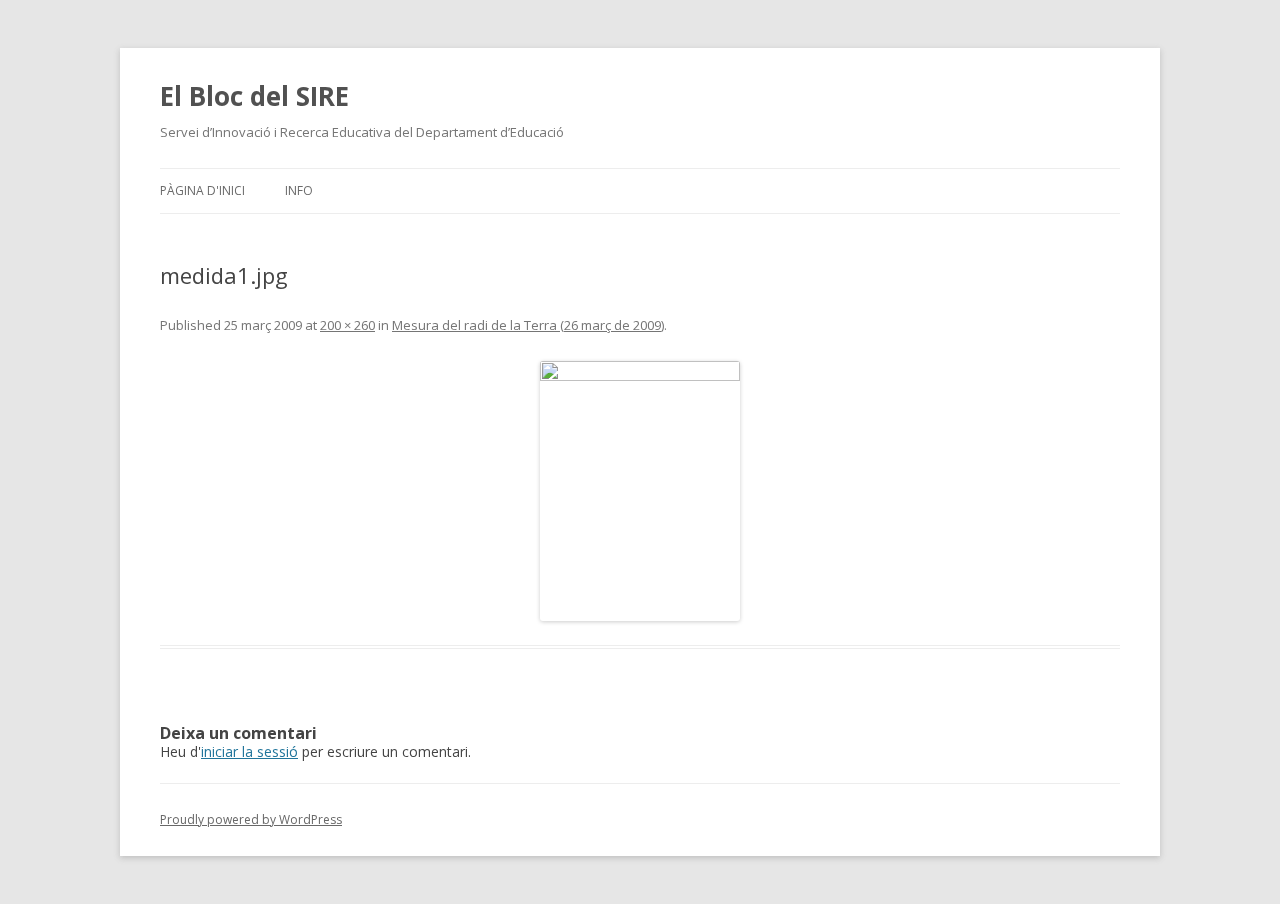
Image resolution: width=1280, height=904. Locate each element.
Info (299, 190)
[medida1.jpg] (640, 491)
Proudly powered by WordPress (251, 819)
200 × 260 (347, 325)
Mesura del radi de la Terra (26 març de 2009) (528, 325)
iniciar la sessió (249, 751)
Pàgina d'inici (202, 190)
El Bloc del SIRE (254, 96)
